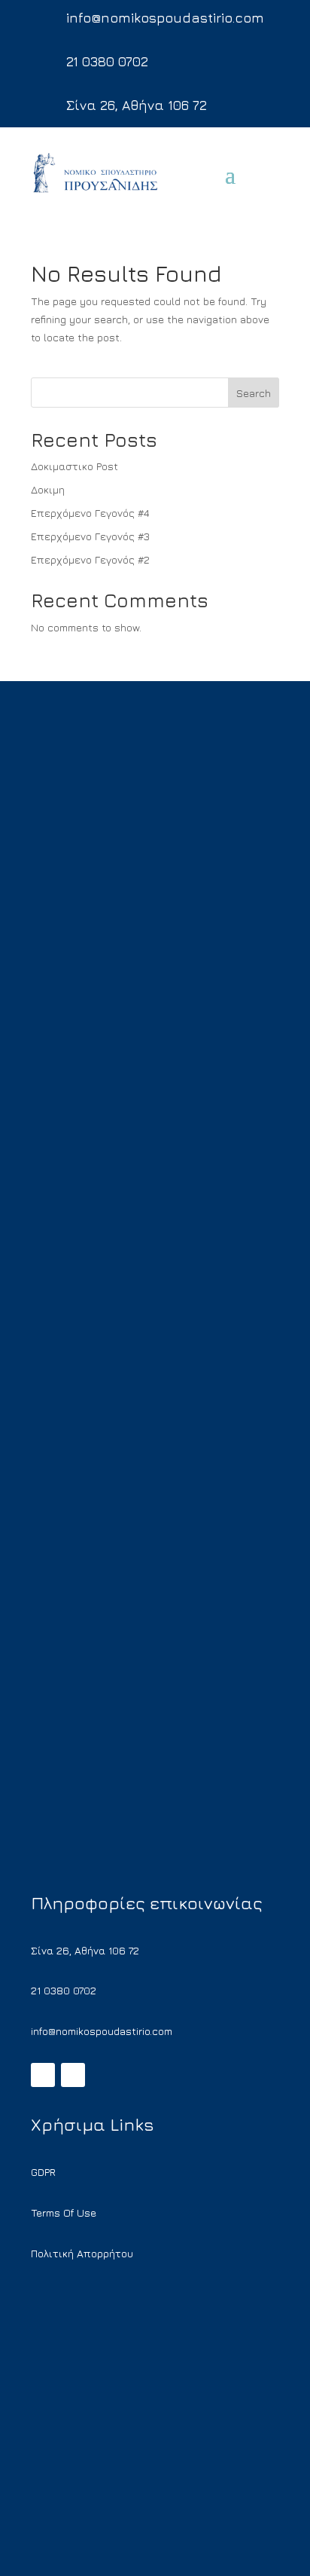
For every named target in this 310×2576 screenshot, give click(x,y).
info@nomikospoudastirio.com (165, 18)
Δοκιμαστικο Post (74, 466)
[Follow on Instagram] (73, 2075)
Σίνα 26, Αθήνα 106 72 (137, 105)
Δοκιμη (48, 489)
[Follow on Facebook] (43, 2075)
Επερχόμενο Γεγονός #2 (90, 559)
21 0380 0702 (107, 61)
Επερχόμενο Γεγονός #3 (90, 536)
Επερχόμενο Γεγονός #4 (90, 513)
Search (254, 393)
